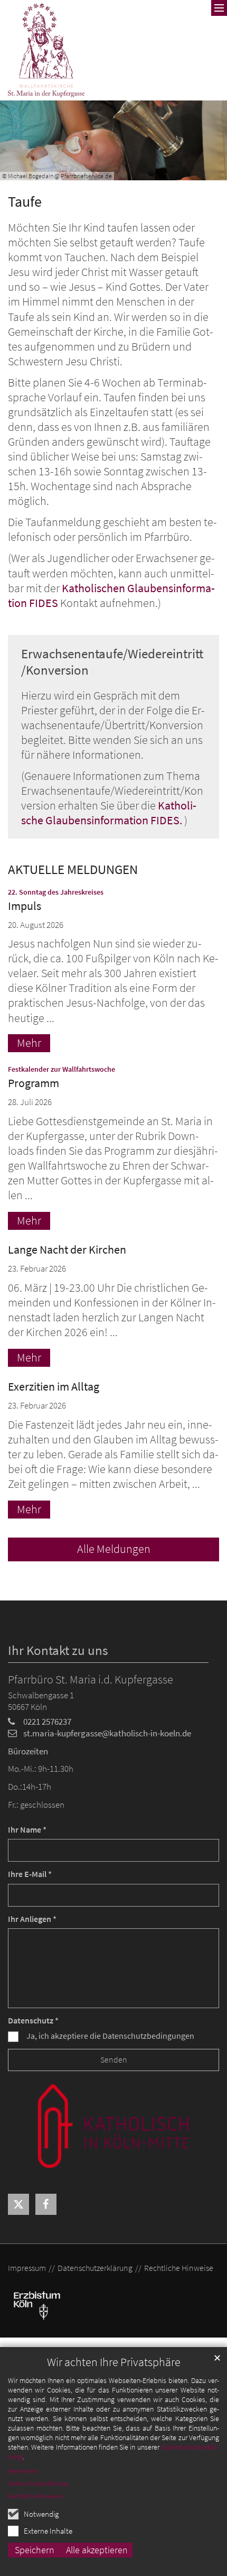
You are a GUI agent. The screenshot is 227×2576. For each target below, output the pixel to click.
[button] (18, 2204)
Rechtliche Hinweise (35, 2496)
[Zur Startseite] (46, 50)
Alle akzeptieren (97, 2550)
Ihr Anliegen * (32, 1919)
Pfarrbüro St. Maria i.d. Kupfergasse (91, 1680)
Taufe (25, 202)
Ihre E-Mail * (30, 1874)
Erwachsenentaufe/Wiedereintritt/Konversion (112, 662)
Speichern (35, 2550)
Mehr (29, 1043)
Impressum (23, 2471)
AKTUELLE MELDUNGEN (73, 870)
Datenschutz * (33, 2021)
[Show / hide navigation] (219, 8)
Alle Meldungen (114, 1549)
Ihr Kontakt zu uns (58, 1650)
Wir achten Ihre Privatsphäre (114, 2362)
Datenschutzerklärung (38, 2483)
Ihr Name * (27, 1830)
